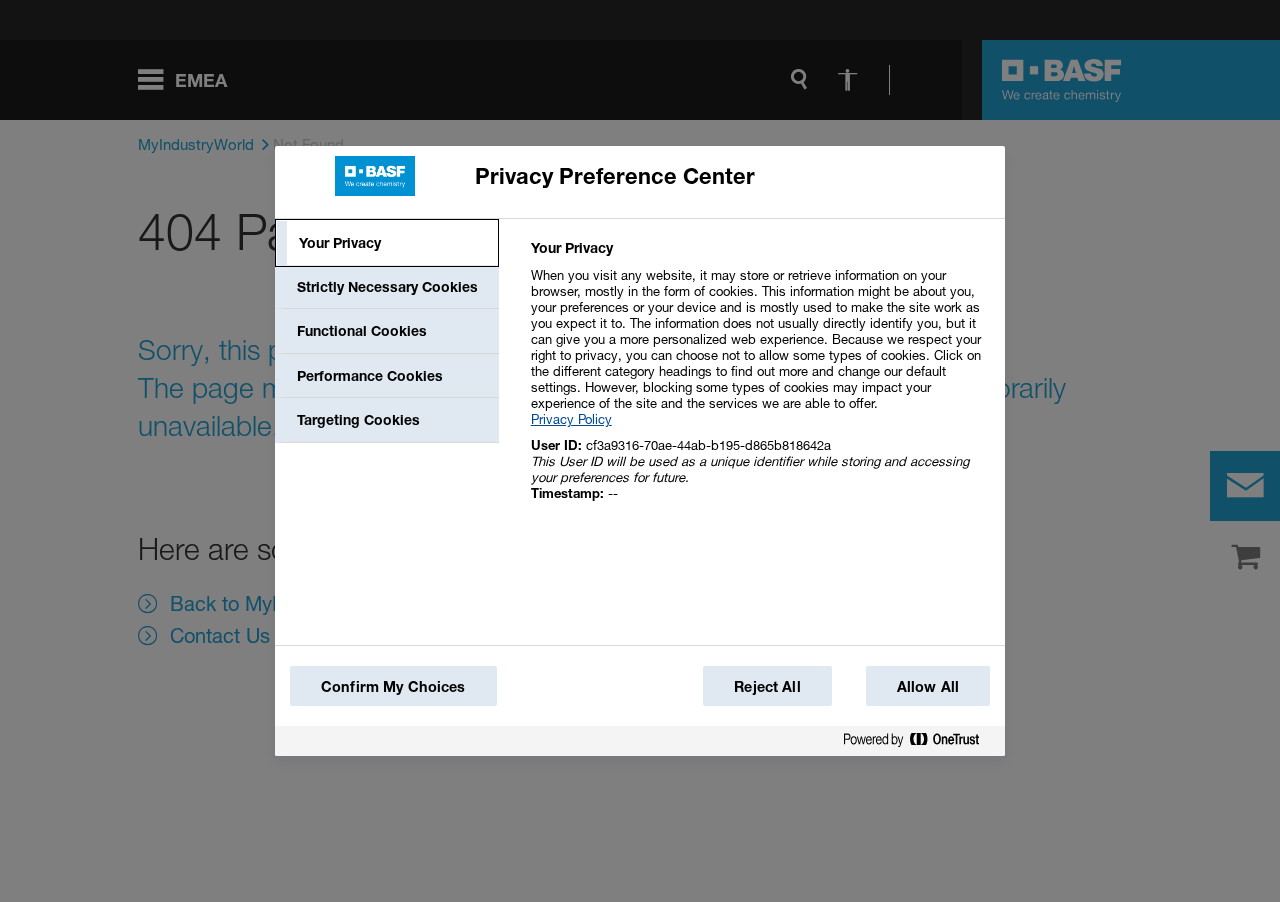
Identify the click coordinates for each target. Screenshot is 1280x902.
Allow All (928, 686)
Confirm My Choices (393, 686)
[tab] (387, 243)
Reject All (767, 686)
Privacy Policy (571, 419)
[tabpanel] (759, 381)
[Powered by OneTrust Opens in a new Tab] (919, 743)
